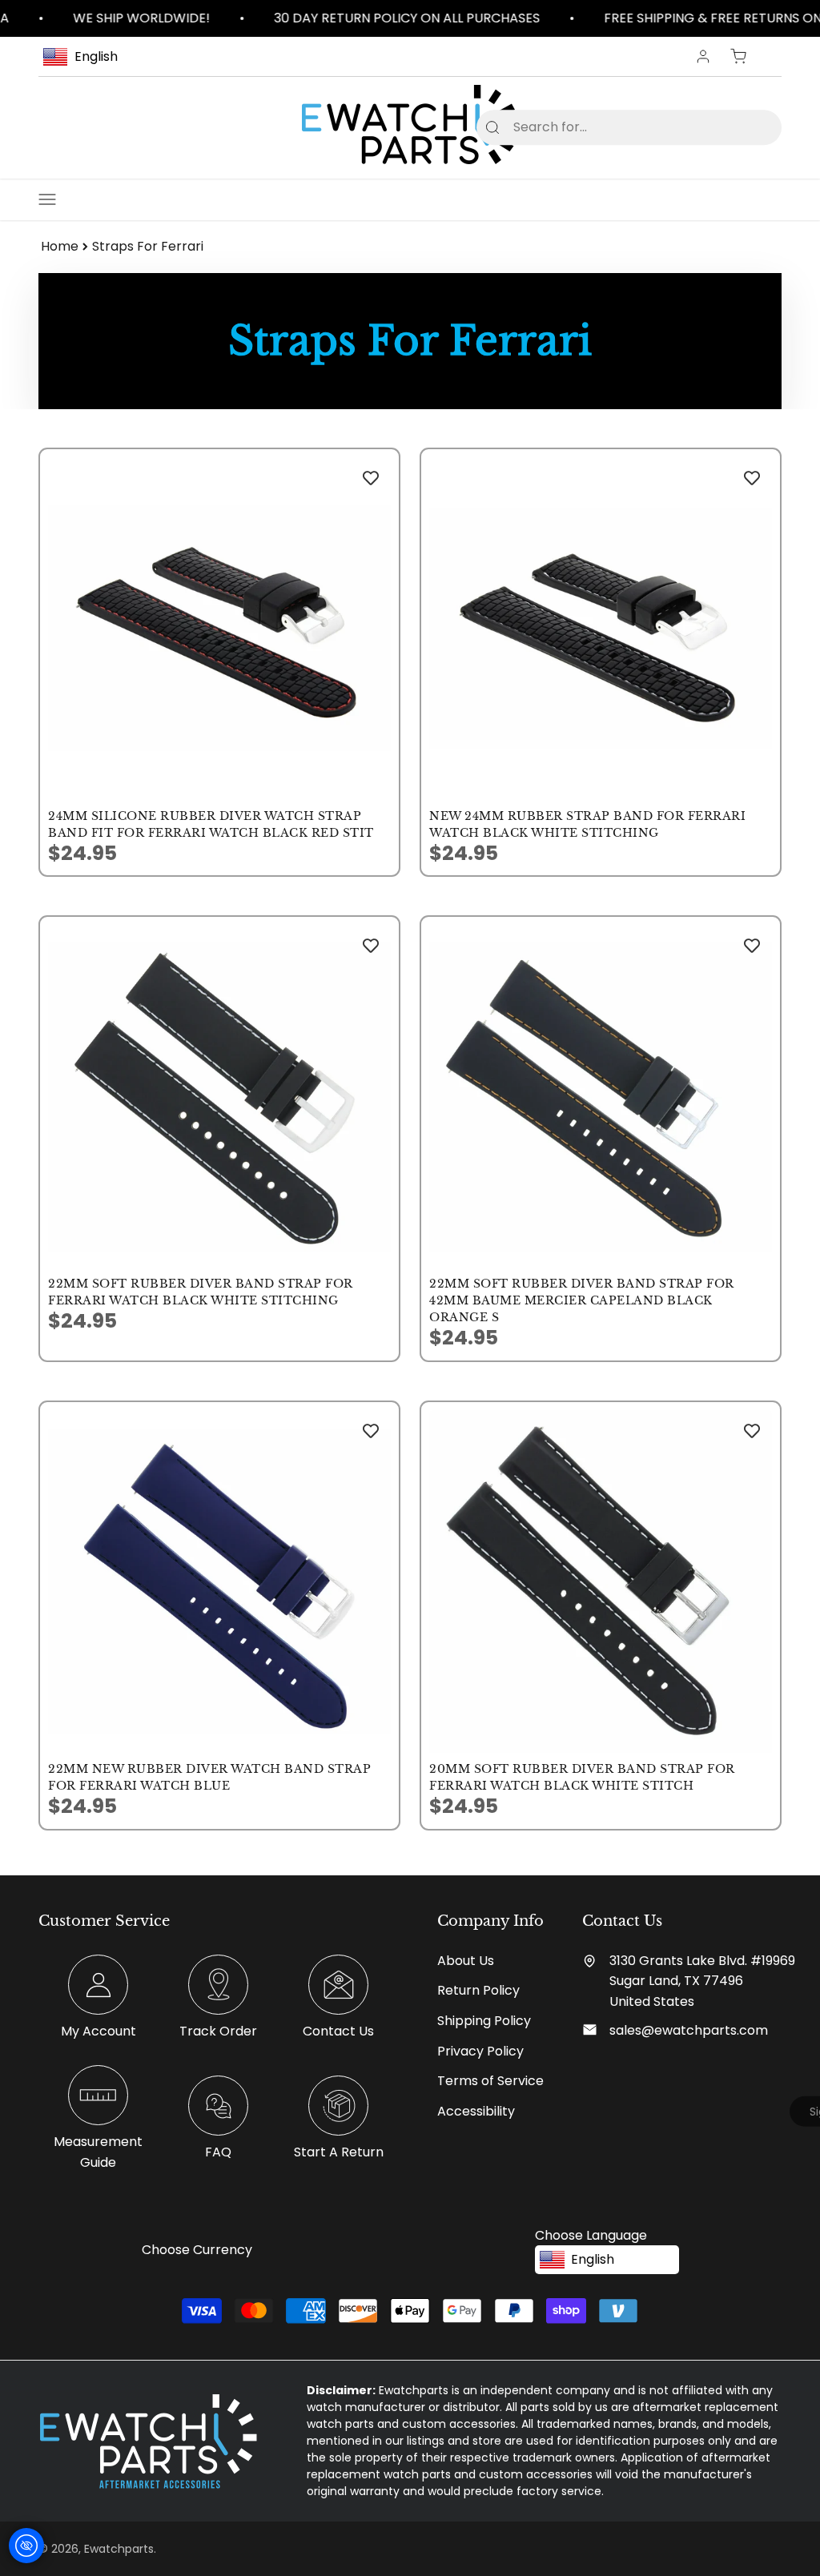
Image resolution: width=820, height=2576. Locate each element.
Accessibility (476, 2111)
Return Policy (478, 1990)
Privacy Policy (480, 2051)
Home (60, 246)
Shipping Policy (484, 2021)
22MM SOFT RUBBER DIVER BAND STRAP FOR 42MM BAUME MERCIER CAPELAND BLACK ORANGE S (582, 1300)
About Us (466, 1961)
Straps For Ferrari (148, 246)
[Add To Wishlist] (371, 477)
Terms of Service (490, 2081)
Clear (744, 127)
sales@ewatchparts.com (689, 2030)
